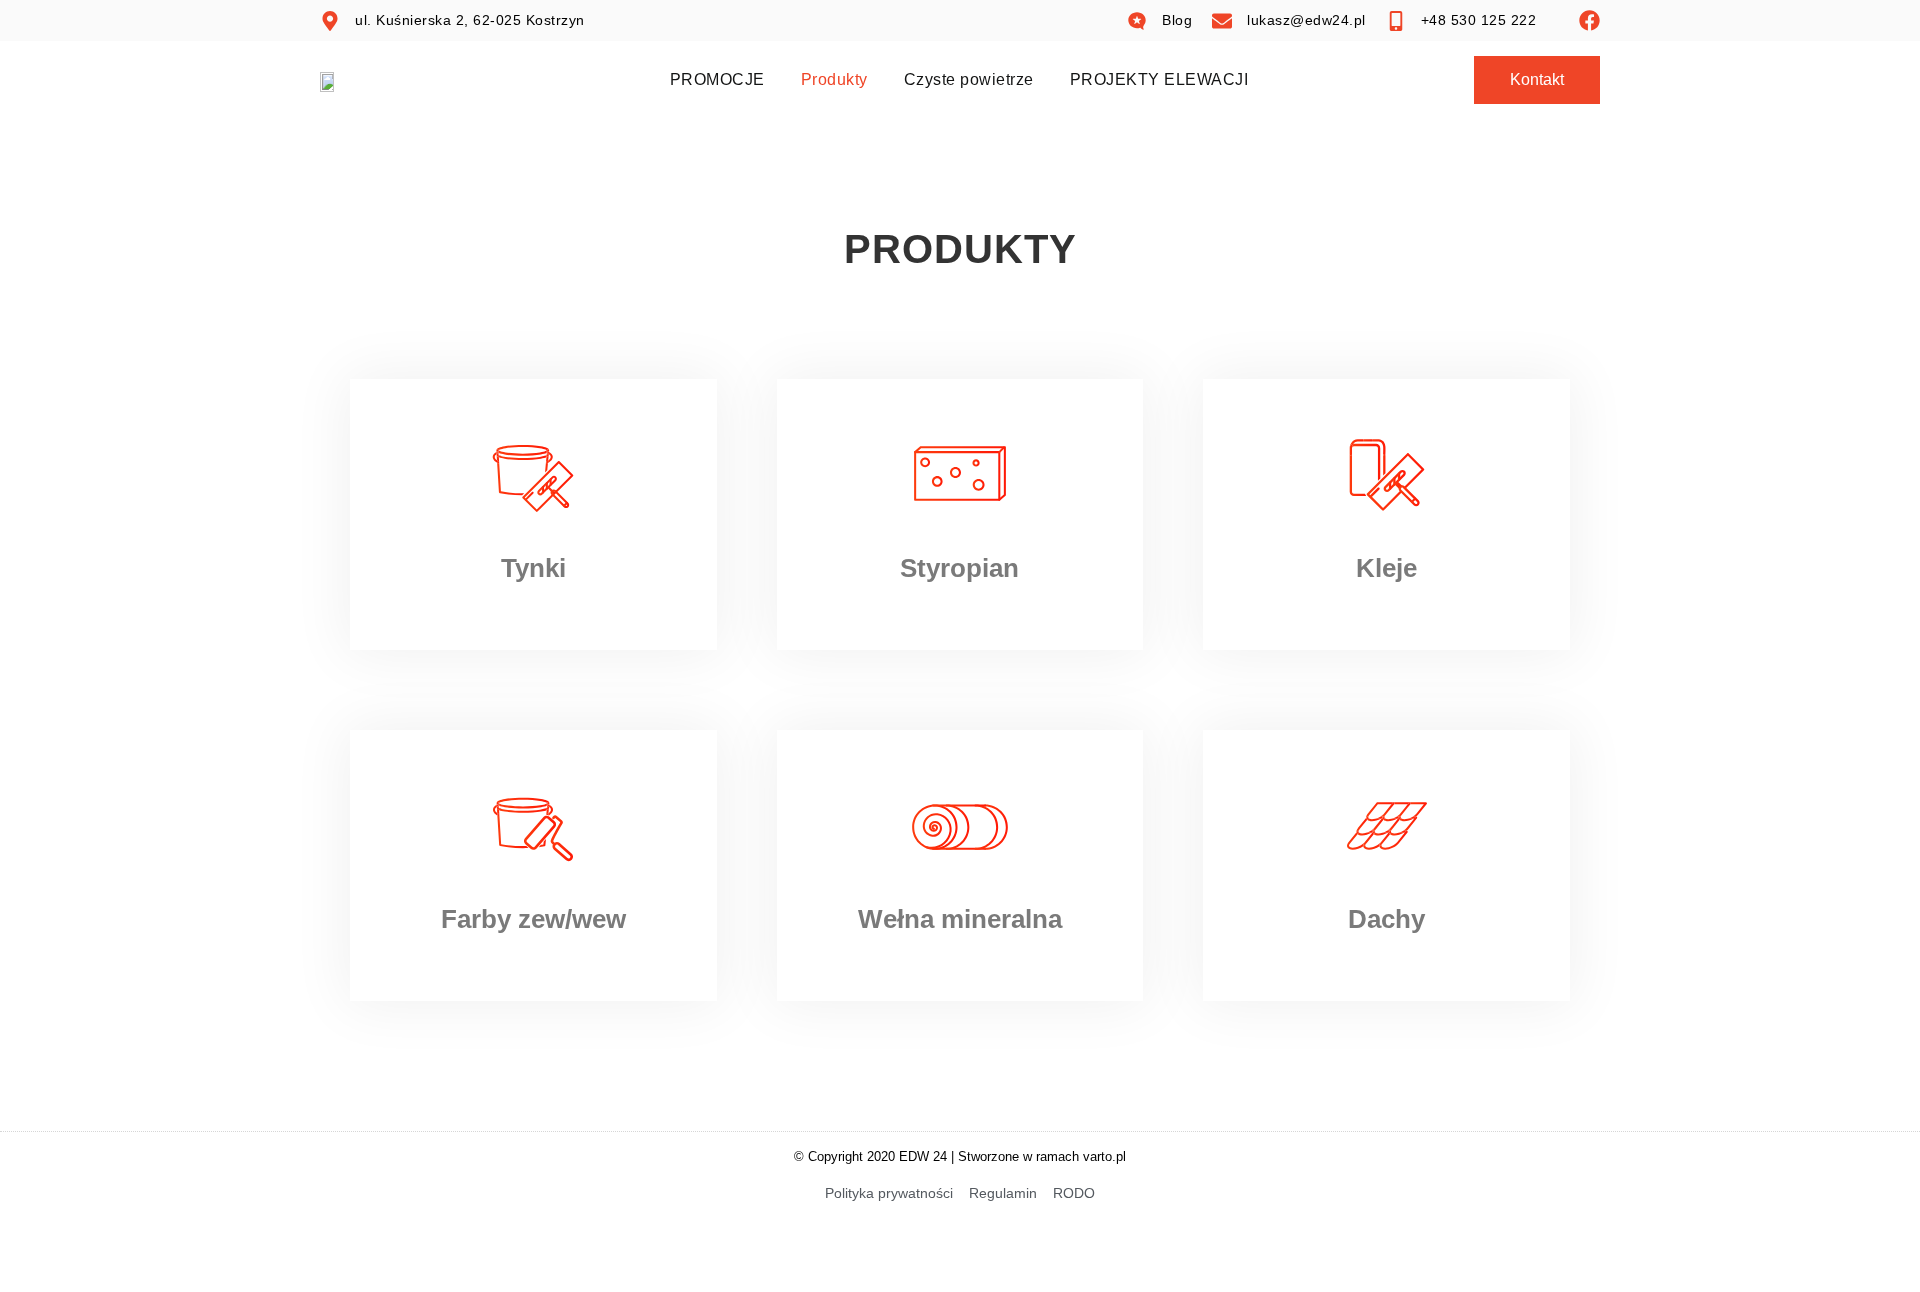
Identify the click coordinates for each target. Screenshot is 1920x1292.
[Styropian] (960, 475)
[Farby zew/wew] (533, 826)
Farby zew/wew (533, 919)
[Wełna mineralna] (960, 826)
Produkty (834, 79)
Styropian (959, 568)
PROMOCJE (717, 79)
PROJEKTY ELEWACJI (1159, 79)
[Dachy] (1387, 826)
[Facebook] (1589, 20)
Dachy (1386, 919)
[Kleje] (1387, 475)
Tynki (533, 568)
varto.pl (1104, 1156)
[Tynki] (533, 475)
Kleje (1386, 568)
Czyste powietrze (969, 79)
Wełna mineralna (960, 919)
